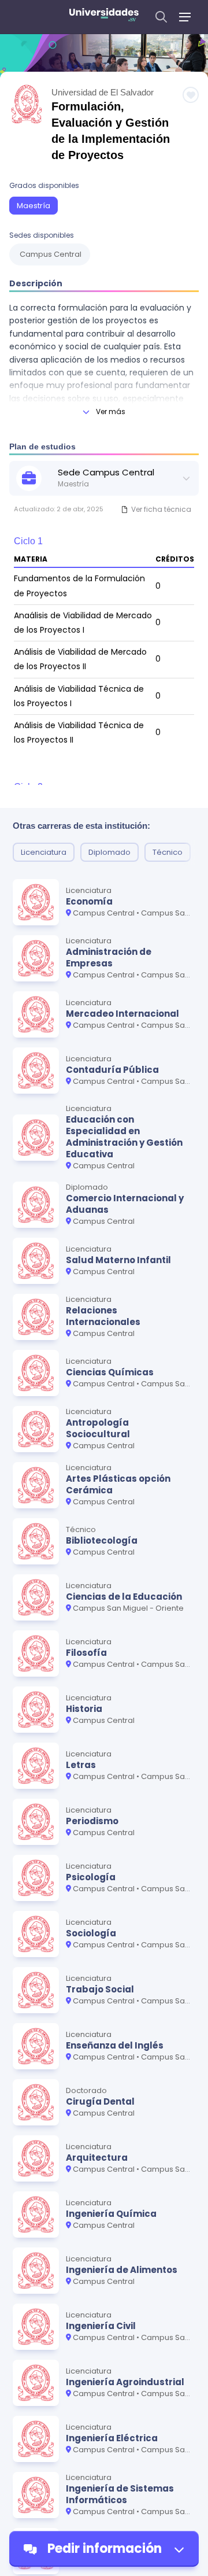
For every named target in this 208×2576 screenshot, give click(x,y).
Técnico (168, 852)
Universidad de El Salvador (103, 92)
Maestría (34, 206)
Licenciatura (44, 852)
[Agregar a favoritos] (191, 95)
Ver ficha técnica (161, 509)
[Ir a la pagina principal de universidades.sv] (104, 17)
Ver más (111, 412)
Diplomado (109, 852)
